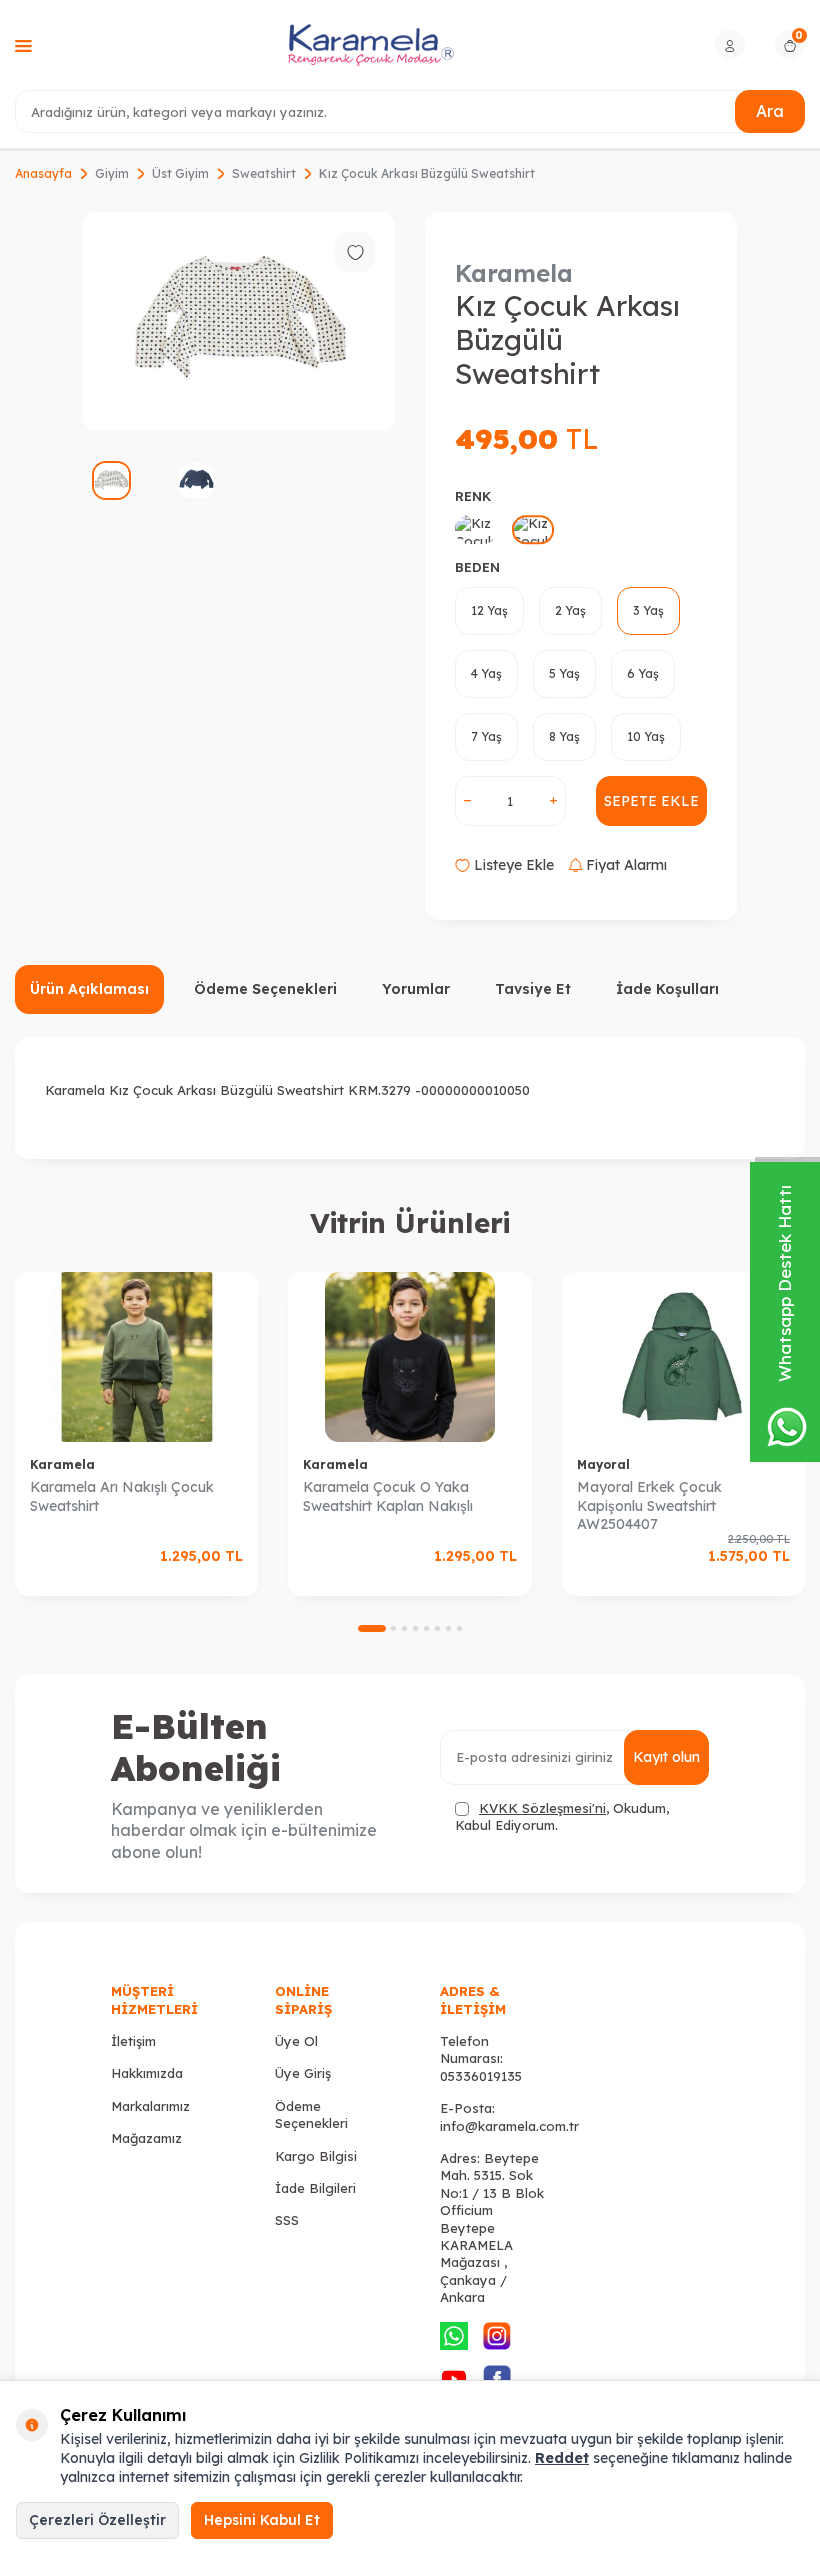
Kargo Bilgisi (316, 2156)
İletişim (133, 2041)
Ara (770, 111)
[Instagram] (497, 2336)
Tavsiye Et (533, 989)
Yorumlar (416, 989)
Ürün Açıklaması (89, 989)
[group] (239, 321)
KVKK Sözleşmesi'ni (542, 1808)
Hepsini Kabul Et (262, 2520)
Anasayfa (43, 173)
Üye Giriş (303, 2073)
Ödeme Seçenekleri (265, 989)
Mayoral (603, 1464)
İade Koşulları (667, 989)
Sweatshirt (264, 173)
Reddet (562, 2458)
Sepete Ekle (651, 801)
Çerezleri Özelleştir (97, 2520)
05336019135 (481, 2076)
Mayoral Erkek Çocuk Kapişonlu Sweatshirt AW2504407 (649, 1506)
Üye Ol (296, 2041)
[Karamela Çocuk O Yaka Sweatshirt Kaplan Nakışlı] (409, 1357)
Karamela (514, 273)
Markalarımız (150, 2106)
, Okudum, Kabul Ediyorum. (562, 1816)
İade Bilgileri (315, 2188)
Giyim (112, 173)
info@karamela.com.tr (509, 2126)
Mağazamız (146, 2138)
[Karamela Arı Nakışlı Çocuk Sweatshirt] (136, 1357)
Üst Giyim (180, 173)
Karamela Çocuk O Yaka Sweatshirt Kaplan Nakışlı (388, 1496)
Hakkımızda (147, 2073)
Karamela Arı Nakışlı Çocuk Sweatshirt (122, 1496)
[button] (372, 1628)
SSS (287, 2220)
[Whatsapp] (454, 2336)
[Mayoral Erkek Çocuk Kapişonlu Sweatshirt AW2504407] (683, 1357)
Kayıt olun (666, 1757)
